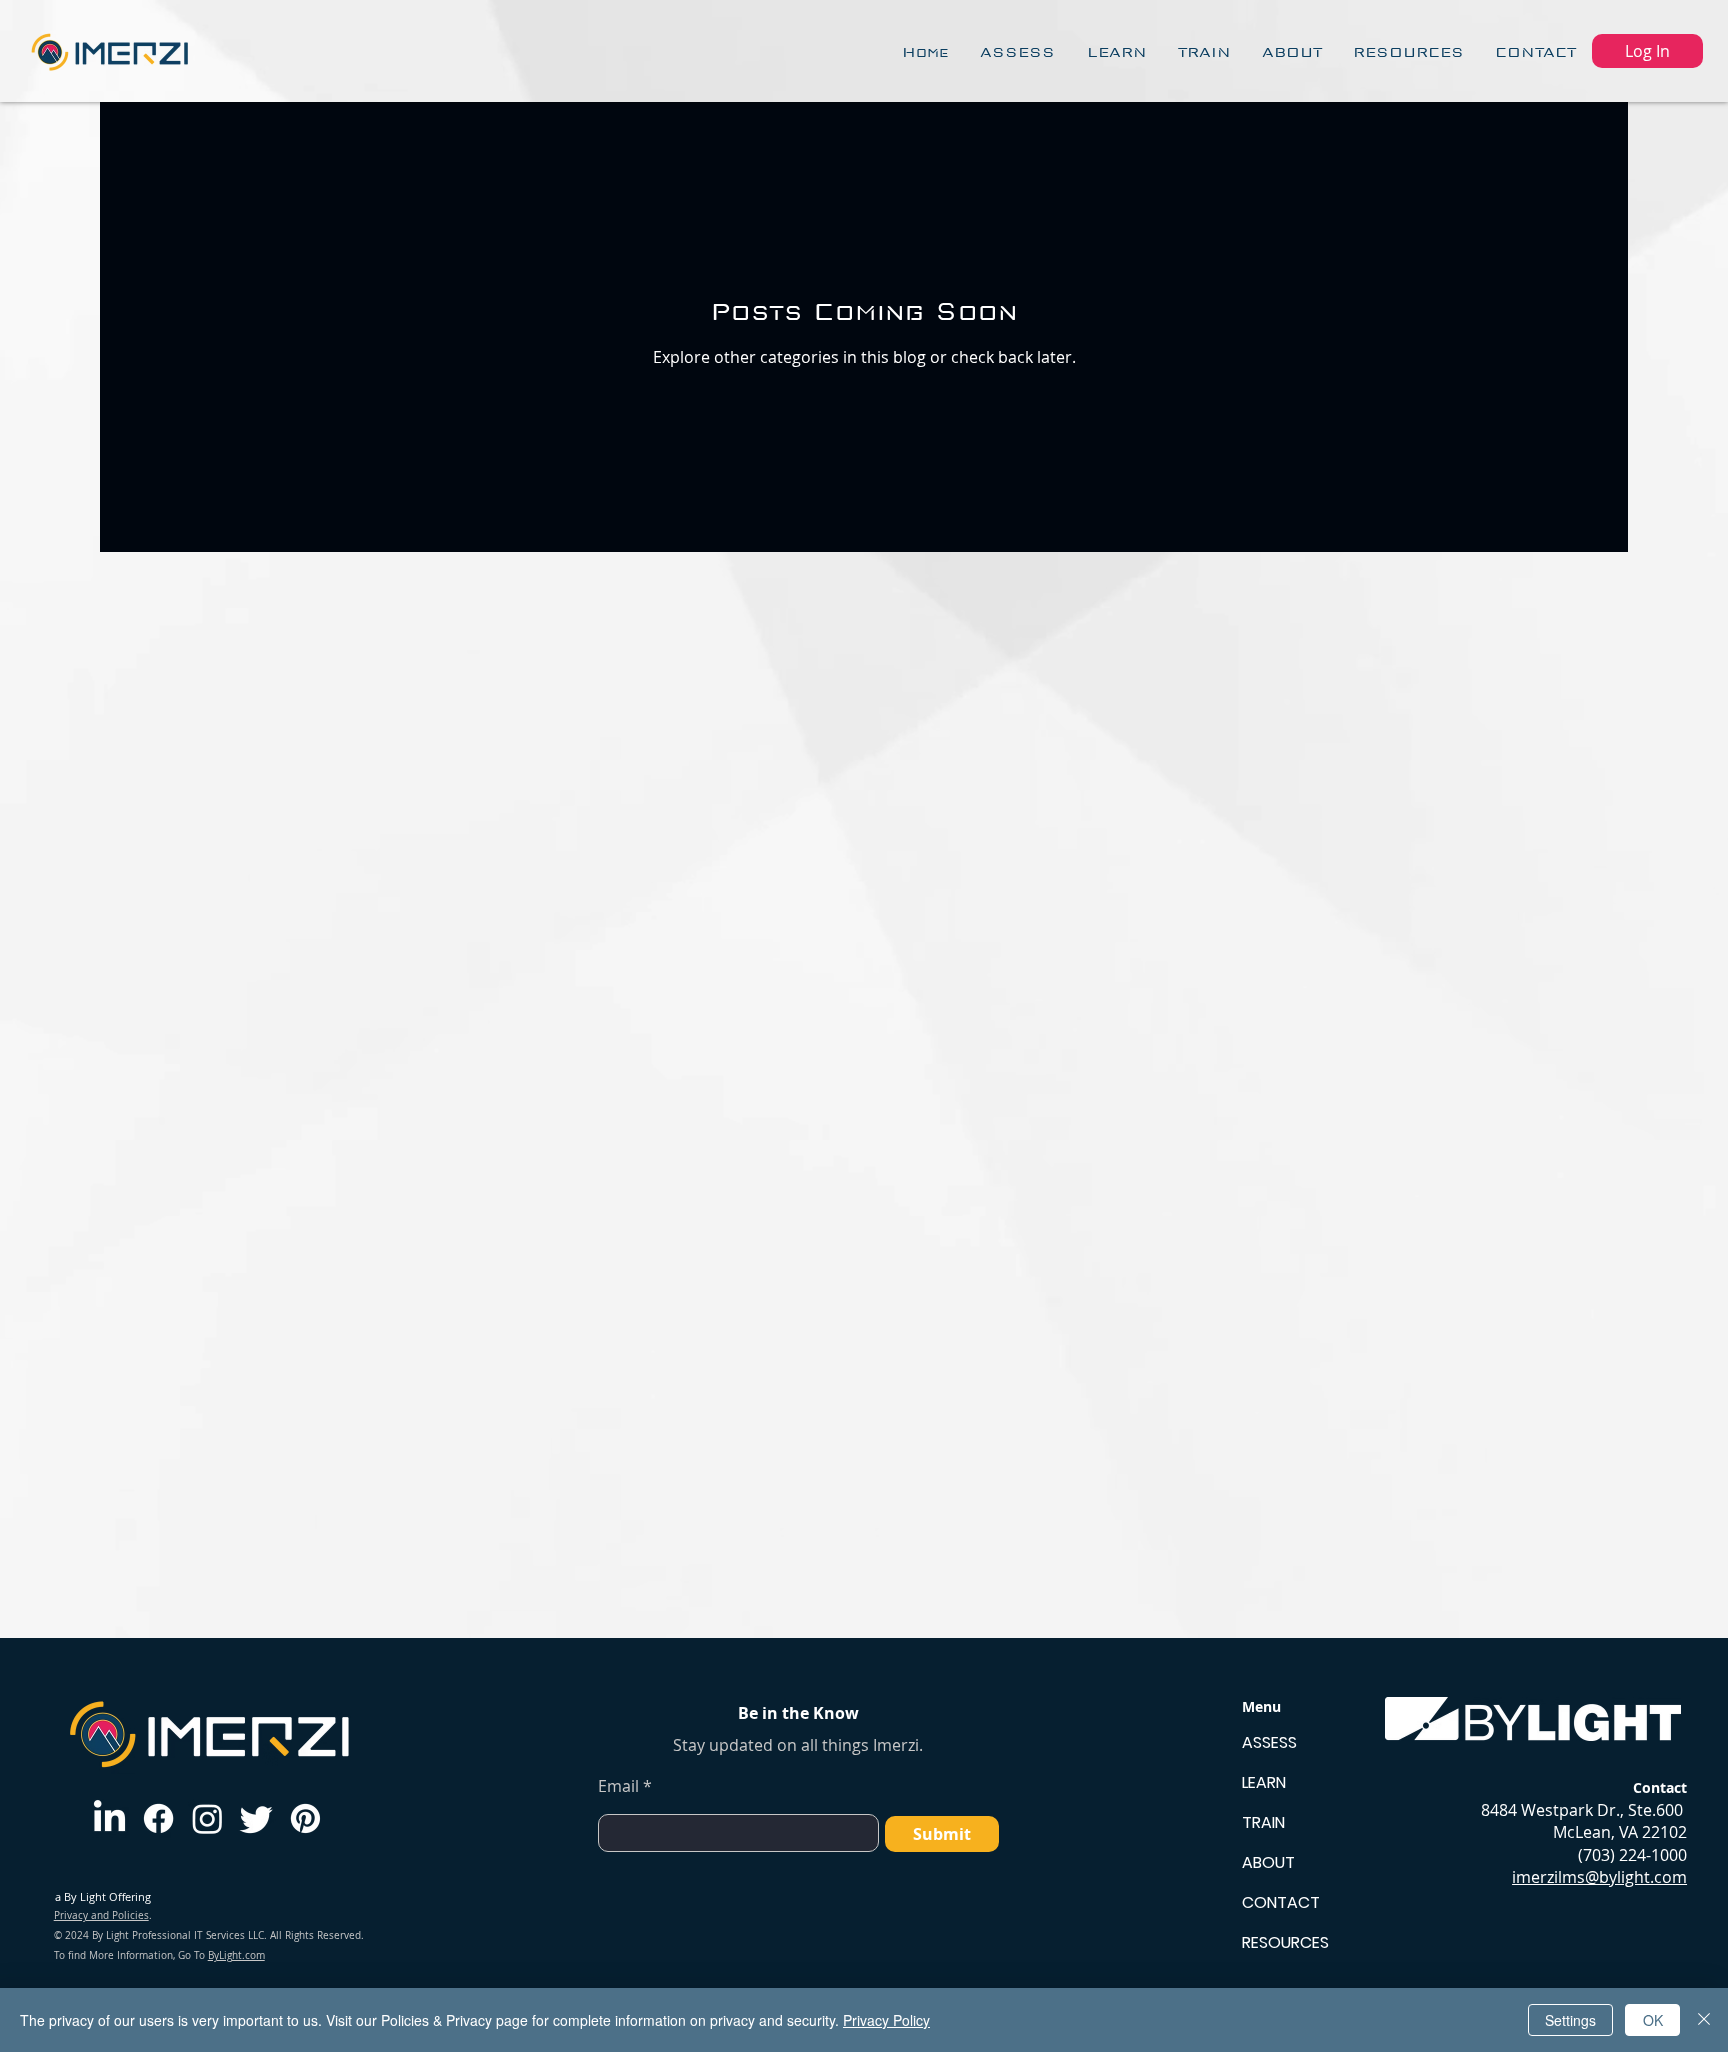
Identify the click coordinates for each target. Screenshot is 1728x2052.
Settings (1570, 2020)
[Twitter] (256, 1818)
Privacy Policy (886, 2020)
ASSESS (1269, 1742)
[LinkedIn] (109, 1818)
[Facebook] (158, 1818)
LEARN (1264, 1782)
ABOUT (1268, 1862)
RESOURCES (1285, 1942)
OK (1653, 2020)
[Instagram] (207, 1818)
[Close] (1704, 2020)
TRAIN (1263, 1822)
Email (618, 1786)
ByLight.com (236, 1955)
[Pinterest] (305, 1818)
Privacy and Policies (101, 1915)
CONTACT (1281, 1902)
